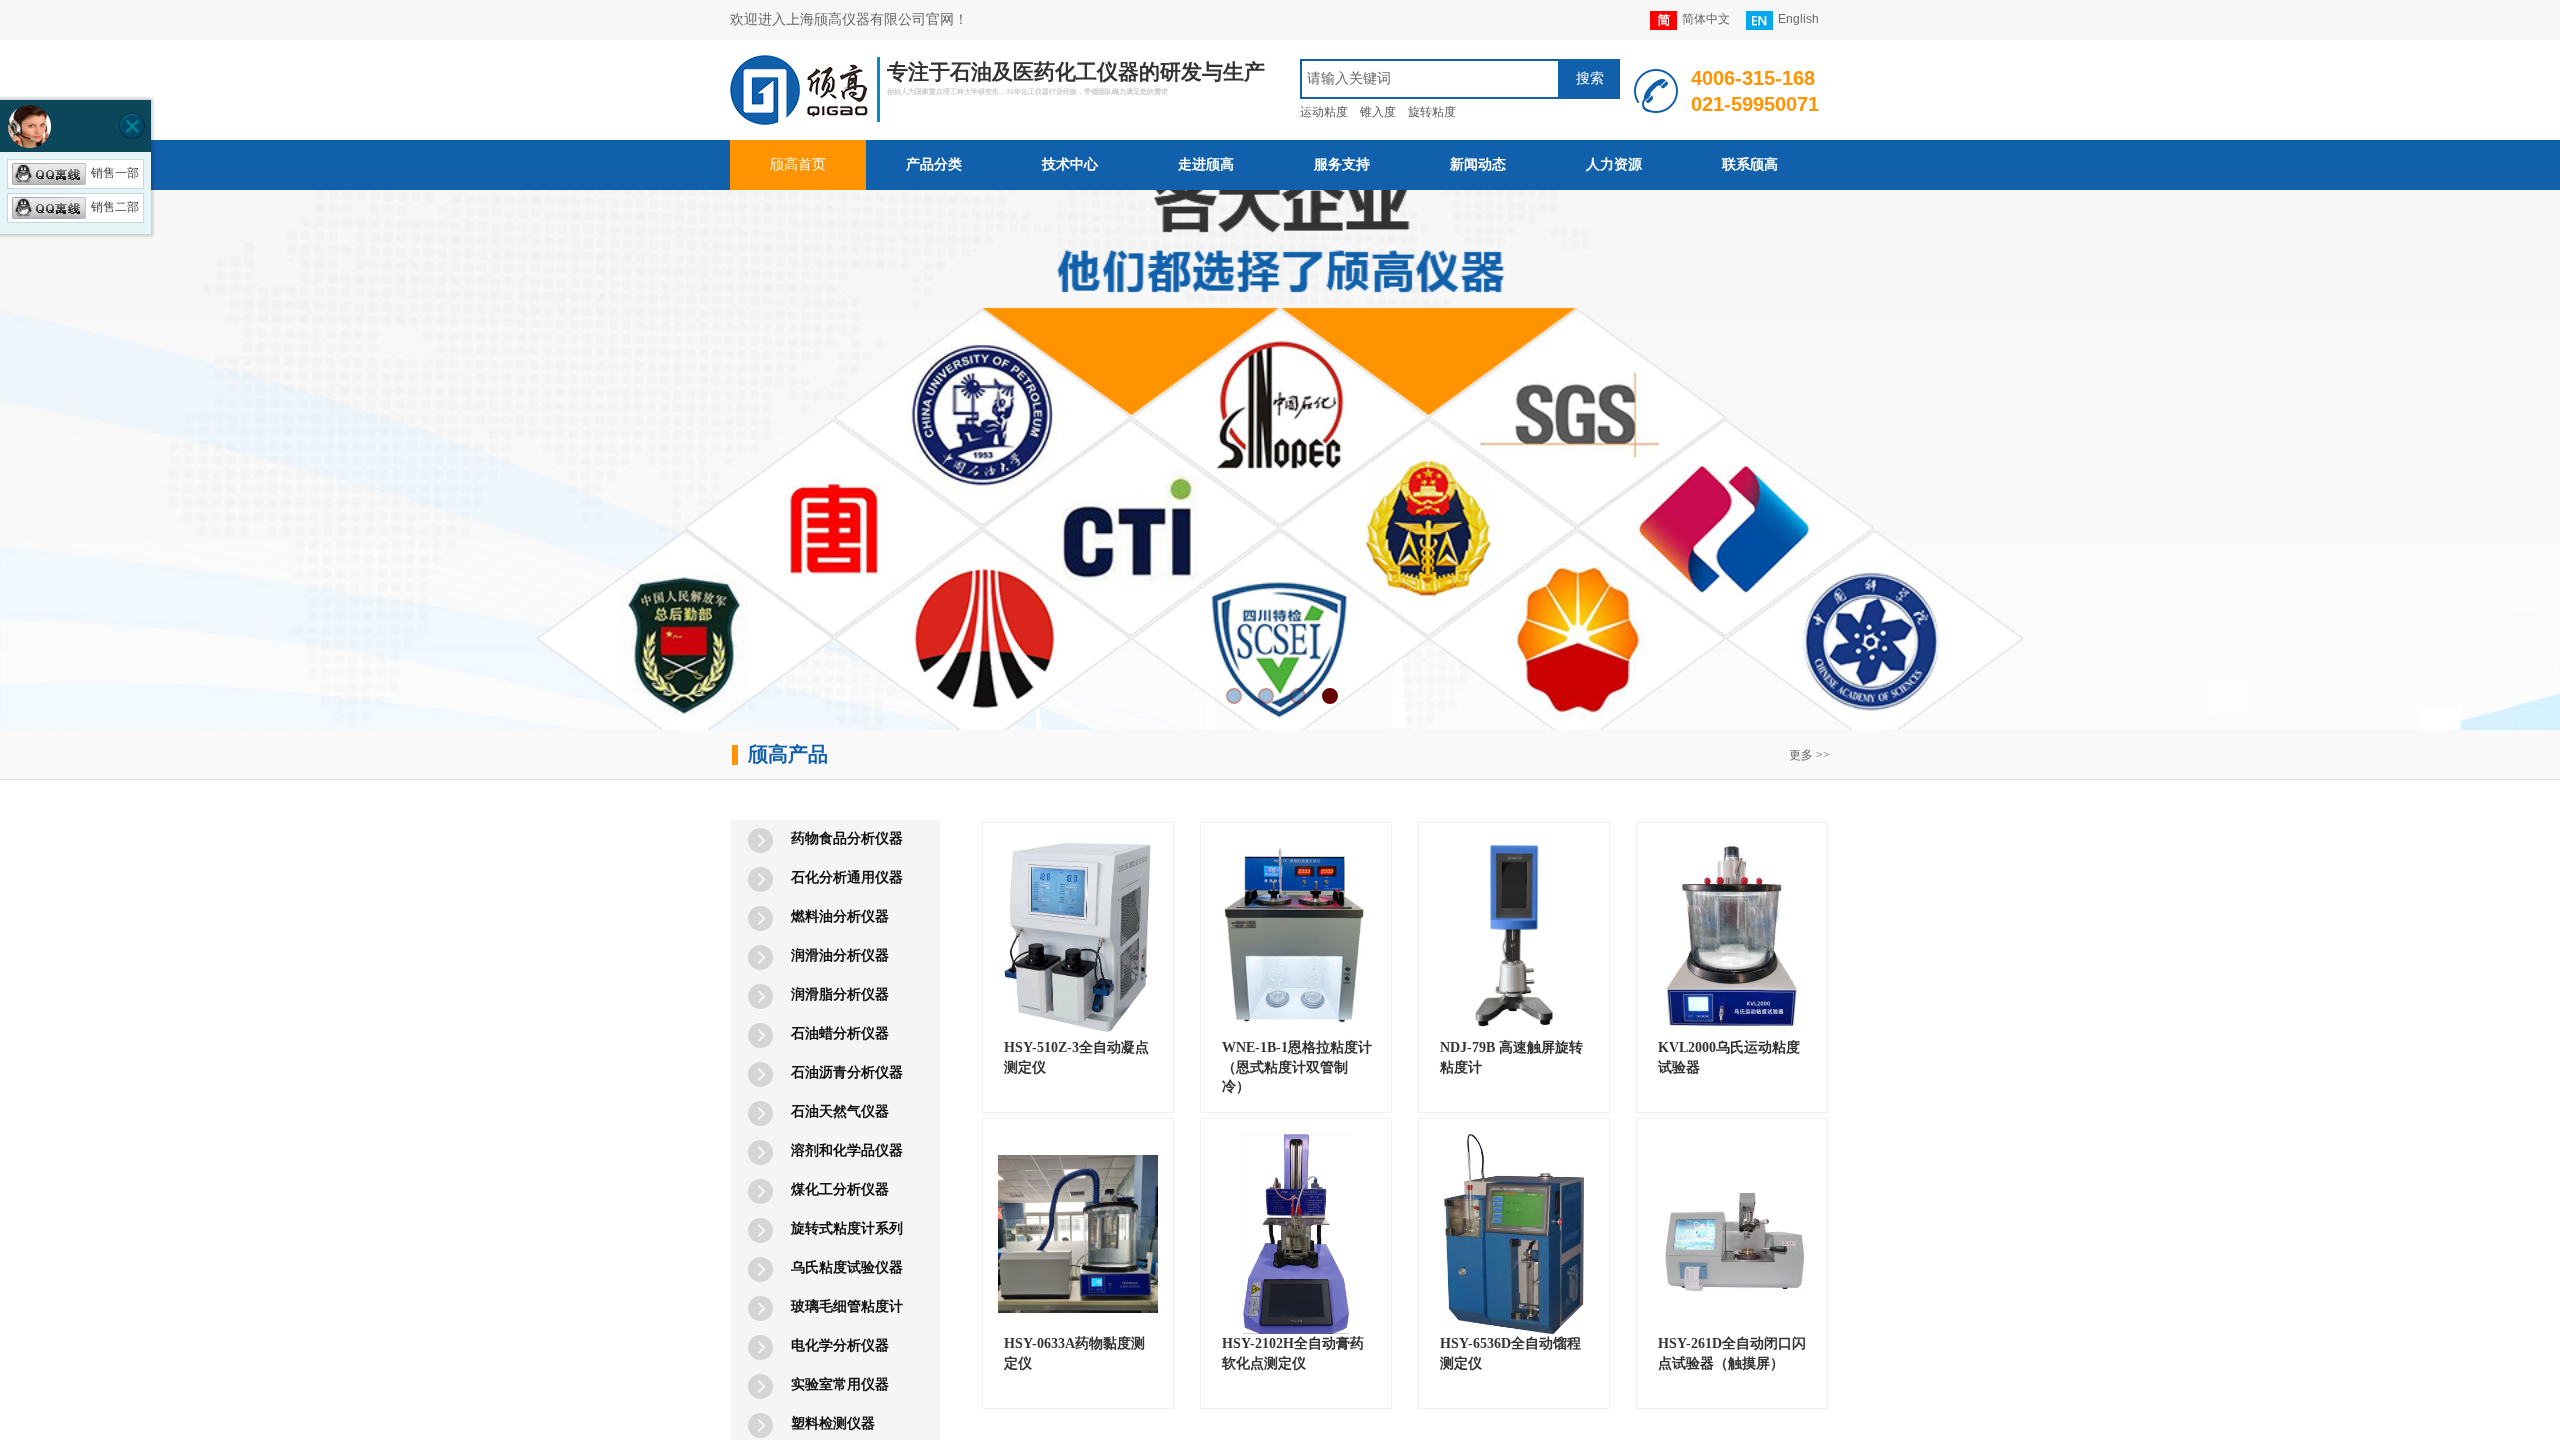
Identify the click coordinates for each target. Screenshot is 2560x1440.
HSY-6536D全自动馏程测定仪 (1510, 1353)
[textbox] (1430, 79)
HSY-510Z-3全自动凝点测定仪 (1076, 1057)
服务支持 (1342, 164)
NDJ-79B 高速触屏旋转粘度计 (1511, 1057)
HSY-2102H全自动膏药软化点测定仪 (1293, 1353)
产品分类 (934, 164)
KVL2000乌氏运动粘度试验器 (1729, 1057)
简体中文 (1706, 19)
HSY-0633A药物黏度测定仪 (1074, 1353)
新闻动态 (1478, 164)
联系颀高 (1750, 164)
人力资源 (1614, 164)
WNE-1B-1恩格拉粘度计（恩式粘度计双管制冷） (1297, 1067)
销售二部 (115, 207)
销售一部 (115, 173)
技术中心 (1070, 164)
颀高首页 (798, 164)
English (1798, 19)
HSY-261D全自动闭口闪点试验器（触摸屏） (1732, 1353)
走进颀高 (1206, 164)
